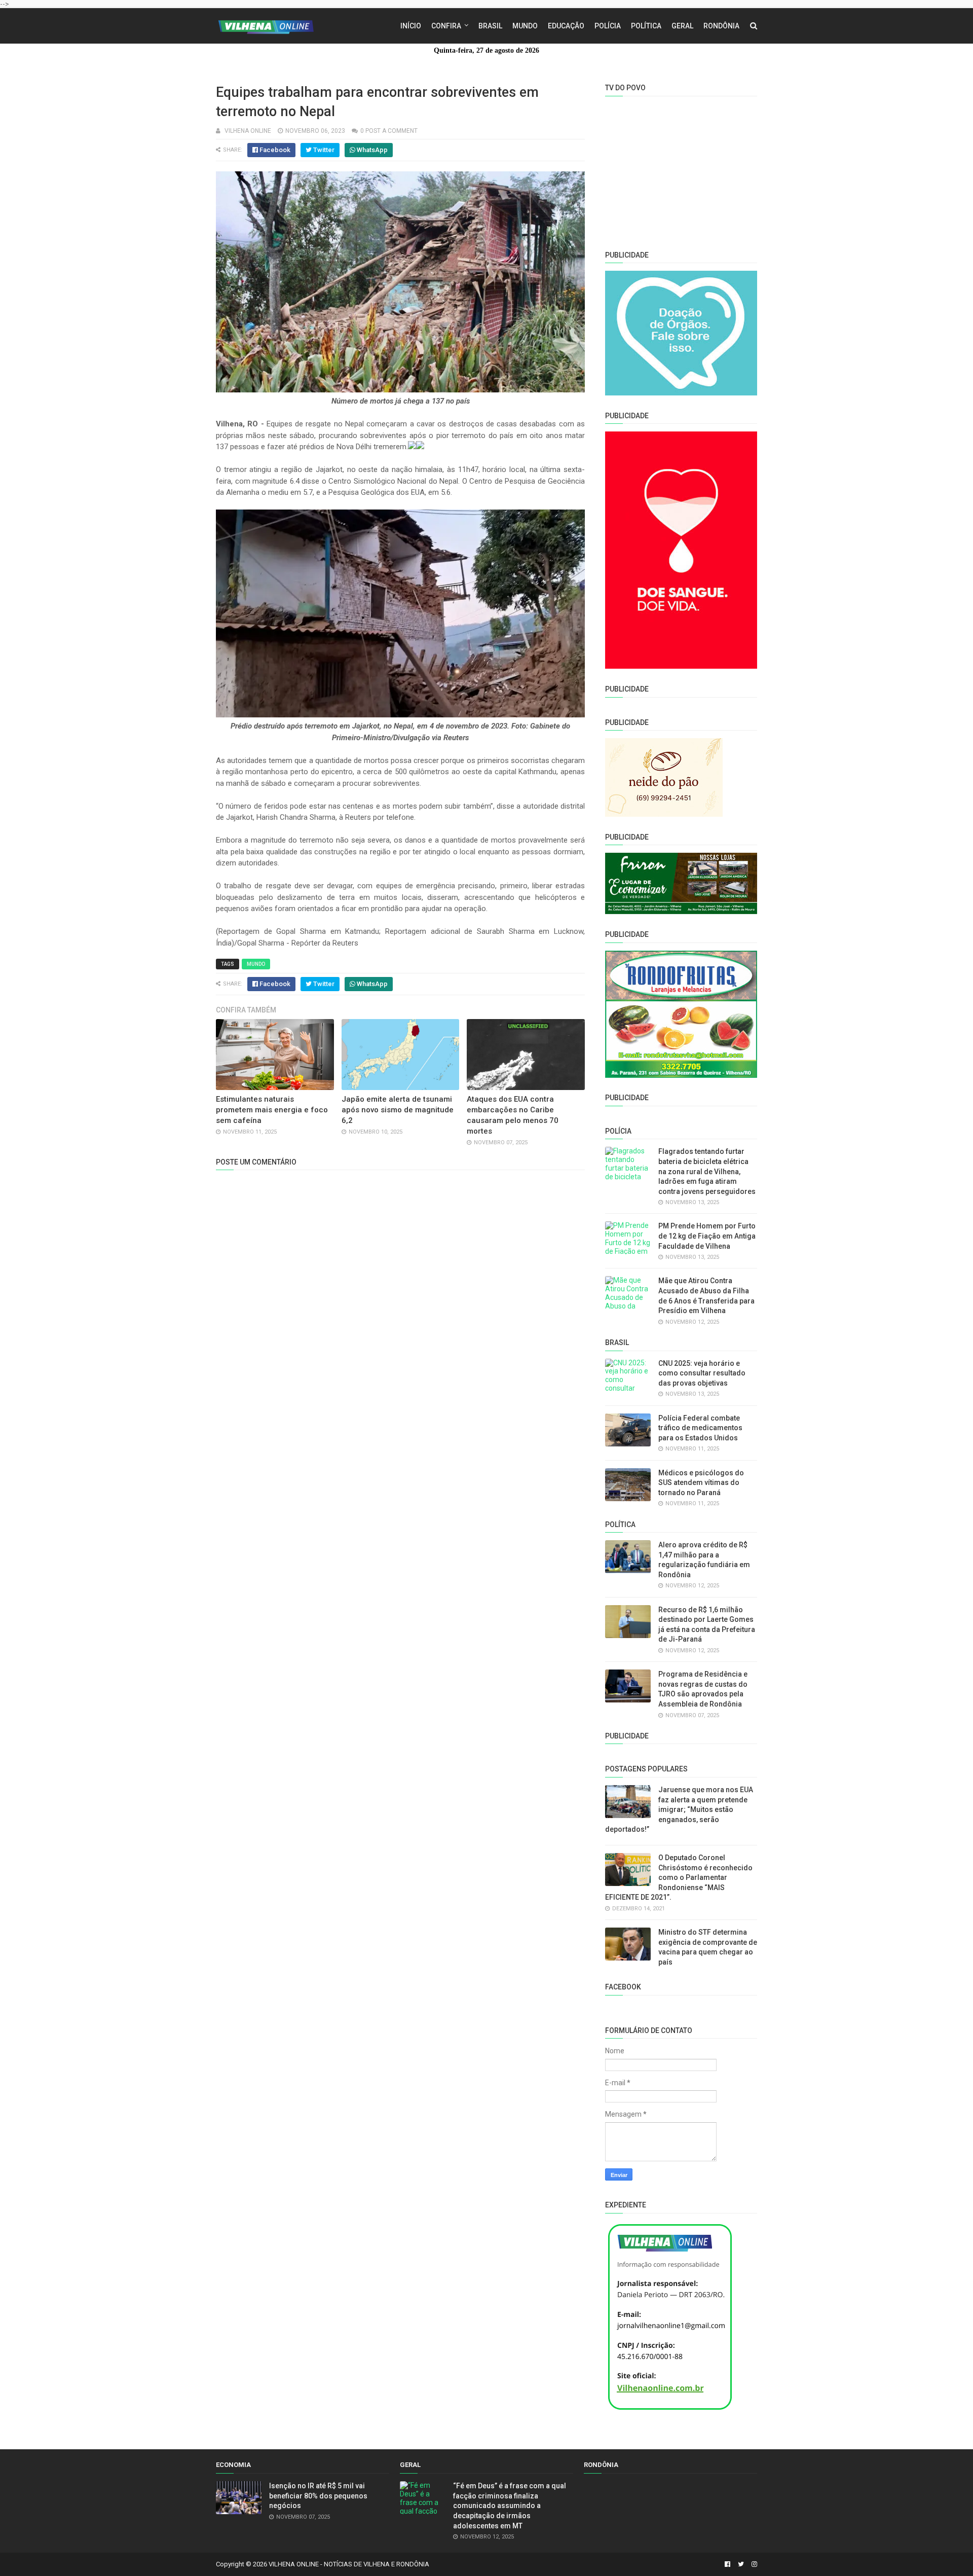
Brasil (490, 26)
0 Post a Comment (389, 131)
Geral (682, 26)
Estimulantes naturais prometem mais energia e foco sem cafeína (272, 1110)
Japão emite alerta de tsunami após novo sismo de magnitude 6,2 (398, 1110)
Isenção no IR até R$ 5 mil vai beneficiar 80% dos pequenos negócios (318, 2496)
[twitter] (741, 2564)
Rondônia (721, 26)
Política (646, 26)
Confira (446, 26)
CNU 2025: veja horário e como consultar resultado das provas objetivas (702, 1373)
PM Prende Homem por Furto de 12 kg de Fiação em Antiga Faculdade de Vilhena (707, 1236)
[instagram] (753, 2564)
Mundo (525, 26)
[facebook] (727, 2564)
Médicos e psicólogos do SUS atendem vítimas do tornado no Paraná (701, 1483)
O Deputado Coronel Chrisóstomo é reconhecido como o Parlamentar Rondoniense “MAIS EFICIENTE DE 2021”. (679, 1877)
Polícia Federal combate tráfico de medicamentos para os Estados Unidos (700, 1428)
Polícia (608, 26)
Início (411, 26)
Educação (566, 26)
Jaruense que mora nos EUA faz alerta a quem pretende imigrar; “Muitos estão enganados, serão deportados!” (679, 1809)
